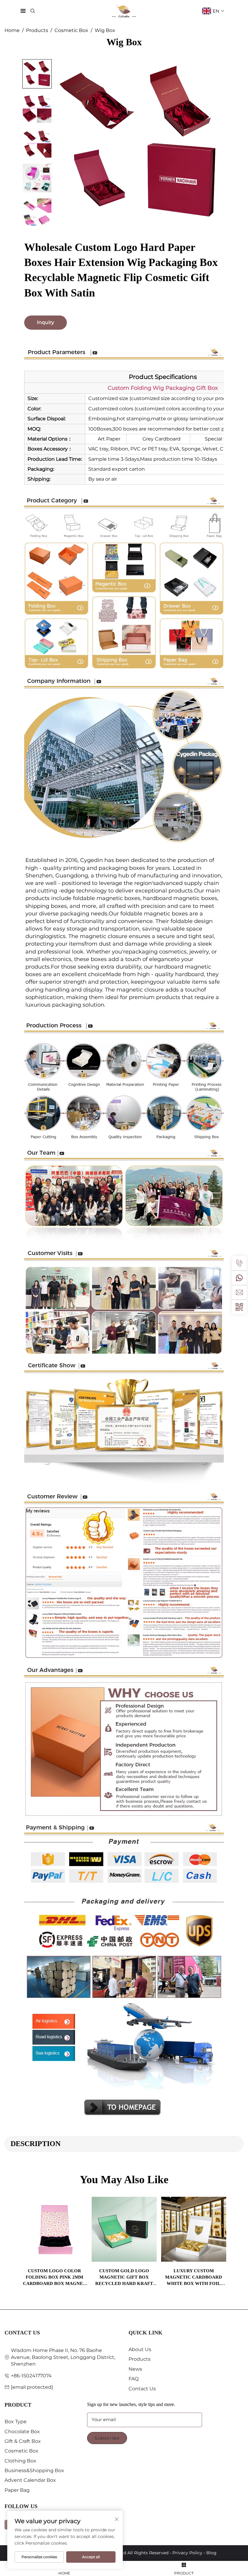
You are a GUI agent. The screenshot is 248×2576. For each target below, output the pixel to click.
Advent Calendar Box (30, 2480)
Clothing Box (20, 2461)
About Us (140, 2349)
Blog (211, 2553)
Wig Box (105, 30)
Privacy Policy (187, 2553)
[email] (239, 1292)
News (135, 2369)
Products (37, 30)
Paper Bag (17, 2490)
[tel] (239, 1263)
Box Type (16, 2422)
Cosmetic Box (71, 30)
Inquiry (46, 322)
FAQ (134, 2379)
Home (12, 30)
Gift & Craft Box (23, 2441)
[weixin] (239, 1307)
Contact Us (142, 2389)
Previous (29, 2234)
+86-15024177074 (31, 2376)
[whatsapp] (239, 1278)
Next (219, 2234)
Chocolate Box (22, 2432)
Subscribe (107, 2438)
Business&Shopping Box (34, 2470)
